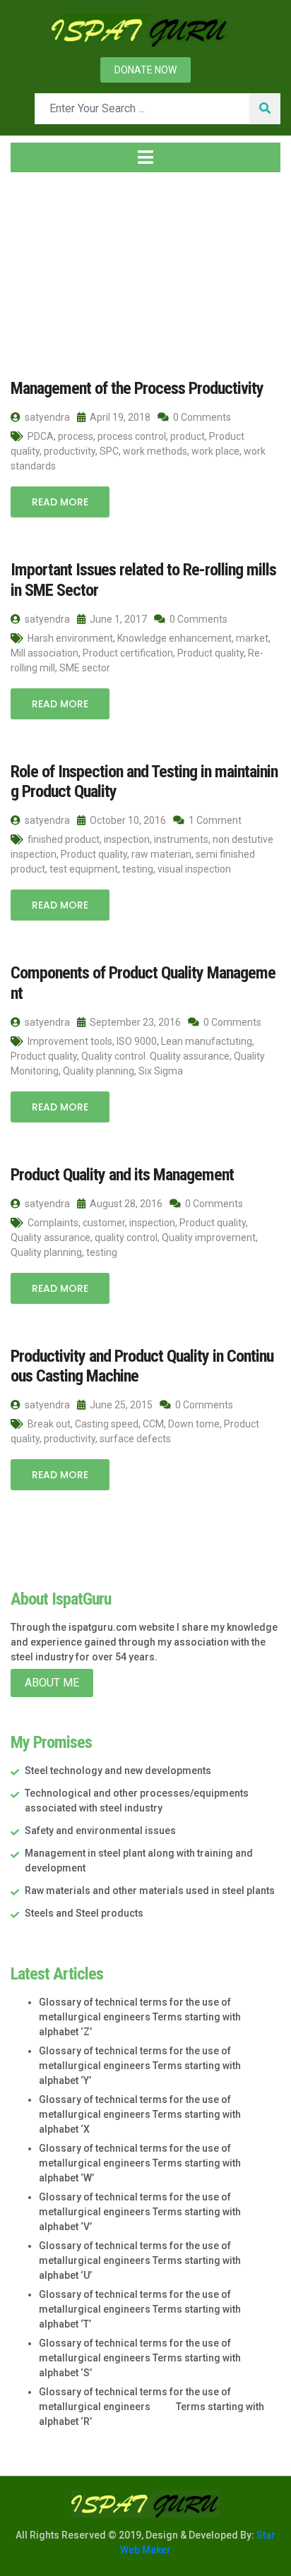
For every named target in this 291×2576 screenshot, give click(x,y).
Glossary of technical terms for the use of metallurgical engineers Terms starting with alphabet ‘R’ (152, 2407)
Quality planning (99, 1071)
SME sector (85, 668)
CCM (153, 1424)
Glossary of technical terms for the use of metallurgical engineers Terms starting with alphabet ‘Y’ (140, 2066)
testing (138, 869)
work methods (155, 451)
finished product (64, 839)
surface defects (135, 1439)
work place (215, 451)
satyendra (46, 417)
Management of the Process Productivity (137, 388)
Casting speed (107, 1424)
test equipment (84, 869)
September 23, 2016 (134, 1022)
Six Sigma (161, 1071)
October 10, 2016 (127, 820)
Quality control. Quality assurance (155, 1056)
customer (104, 1223)
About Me (52, 1683)
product (188, 436)
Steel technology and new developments (118, 1771)
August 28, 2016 (125, 1204)
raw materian (161, 854)
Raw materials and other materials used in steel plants (150, 1891)
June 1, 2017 (117, 619)
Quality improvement (209, 1238)
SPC (109, 451)
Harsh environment (70, 638)
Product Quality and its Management (122, 1175)
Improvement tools (70, 1041)
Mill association (44, 653)
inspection (127, 839)
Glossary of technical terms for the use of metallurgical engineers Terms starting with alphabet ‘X (140, 2114)
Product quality (210, 653)
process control (132, 436)
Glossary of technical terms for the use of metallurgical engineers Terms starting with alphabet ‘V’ (140, 2212)
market (252, 638)
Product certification (128, 653)
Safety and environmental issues (100, 1831)
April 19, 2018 (119, 417)
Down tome (194, 1424)
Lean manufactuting (207, 1041)
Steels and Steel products (84, 1913)
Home (38, 268)
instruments (181, 839)
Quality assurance (51, 1238)
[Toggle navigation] (145, 157)
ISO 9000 (137, 1041)
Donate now (145, 70)
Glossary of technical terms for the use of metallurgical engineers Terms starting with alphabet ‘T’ (140, 2309)
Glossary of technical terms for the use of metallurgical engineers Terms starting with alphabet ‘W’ (140, 2163)
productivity (70, 451)
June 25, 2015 (120, 1405)
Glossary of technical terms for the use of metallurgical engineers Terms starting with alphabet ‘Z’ (140, 2017)
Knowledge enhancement (174, 638)
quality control (126, 1238)
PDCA (41, 436)
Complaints (53, 1223)
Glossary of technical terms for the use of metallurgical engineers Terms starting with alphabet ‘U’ (140, 2260)
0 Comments (201, 417)
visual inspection (194, 869)
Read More (60, 502)
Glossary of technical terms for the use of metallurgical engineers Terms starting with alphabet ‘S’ (140, 2358)
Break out (49, 1424)
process (76, 436)
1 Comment (214, 820)
